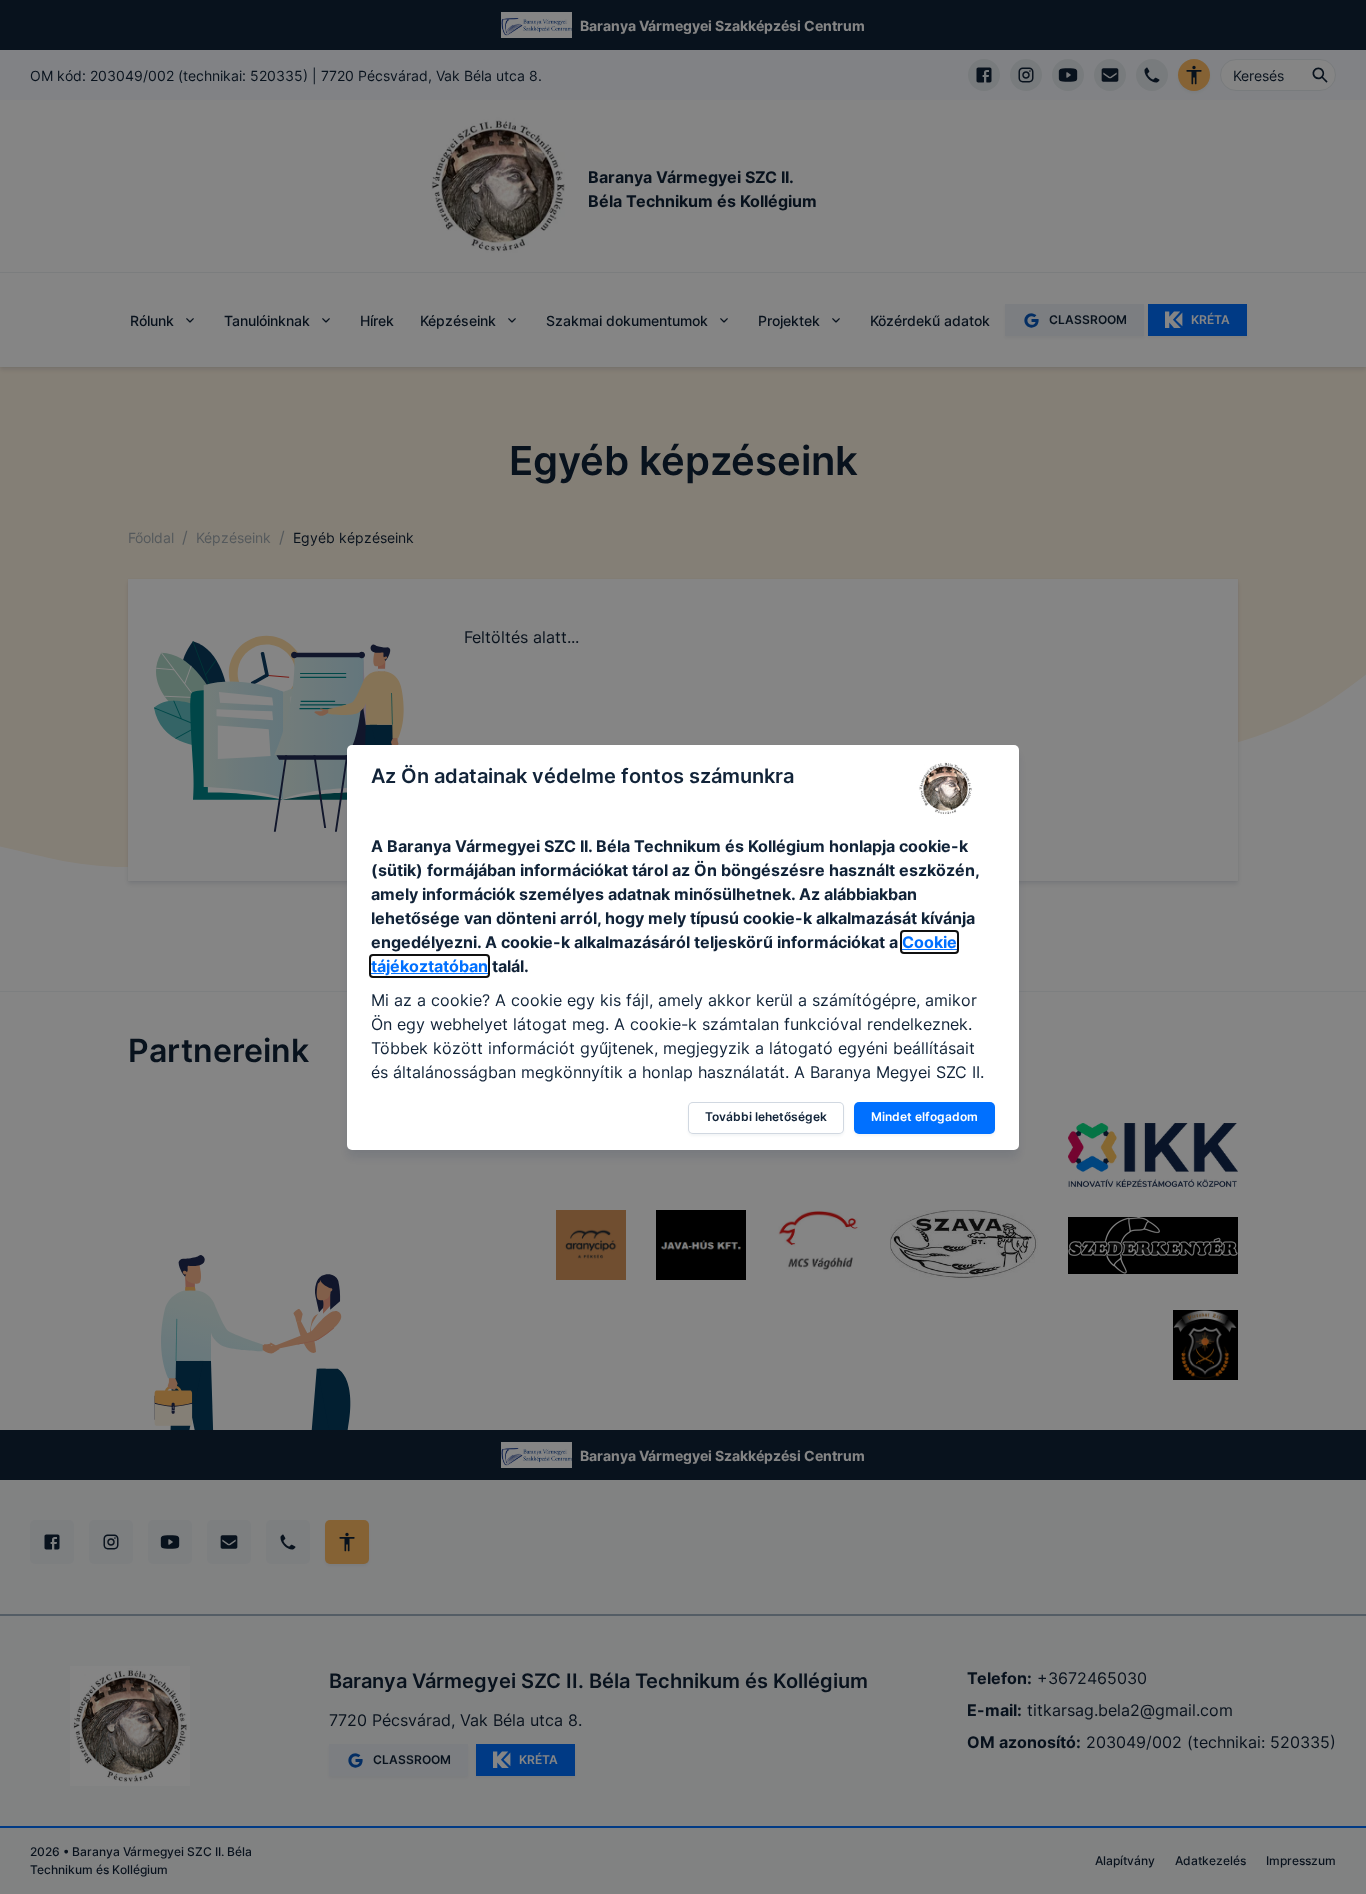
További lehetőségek (766, 1116)
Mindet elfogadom (924, 1116)
